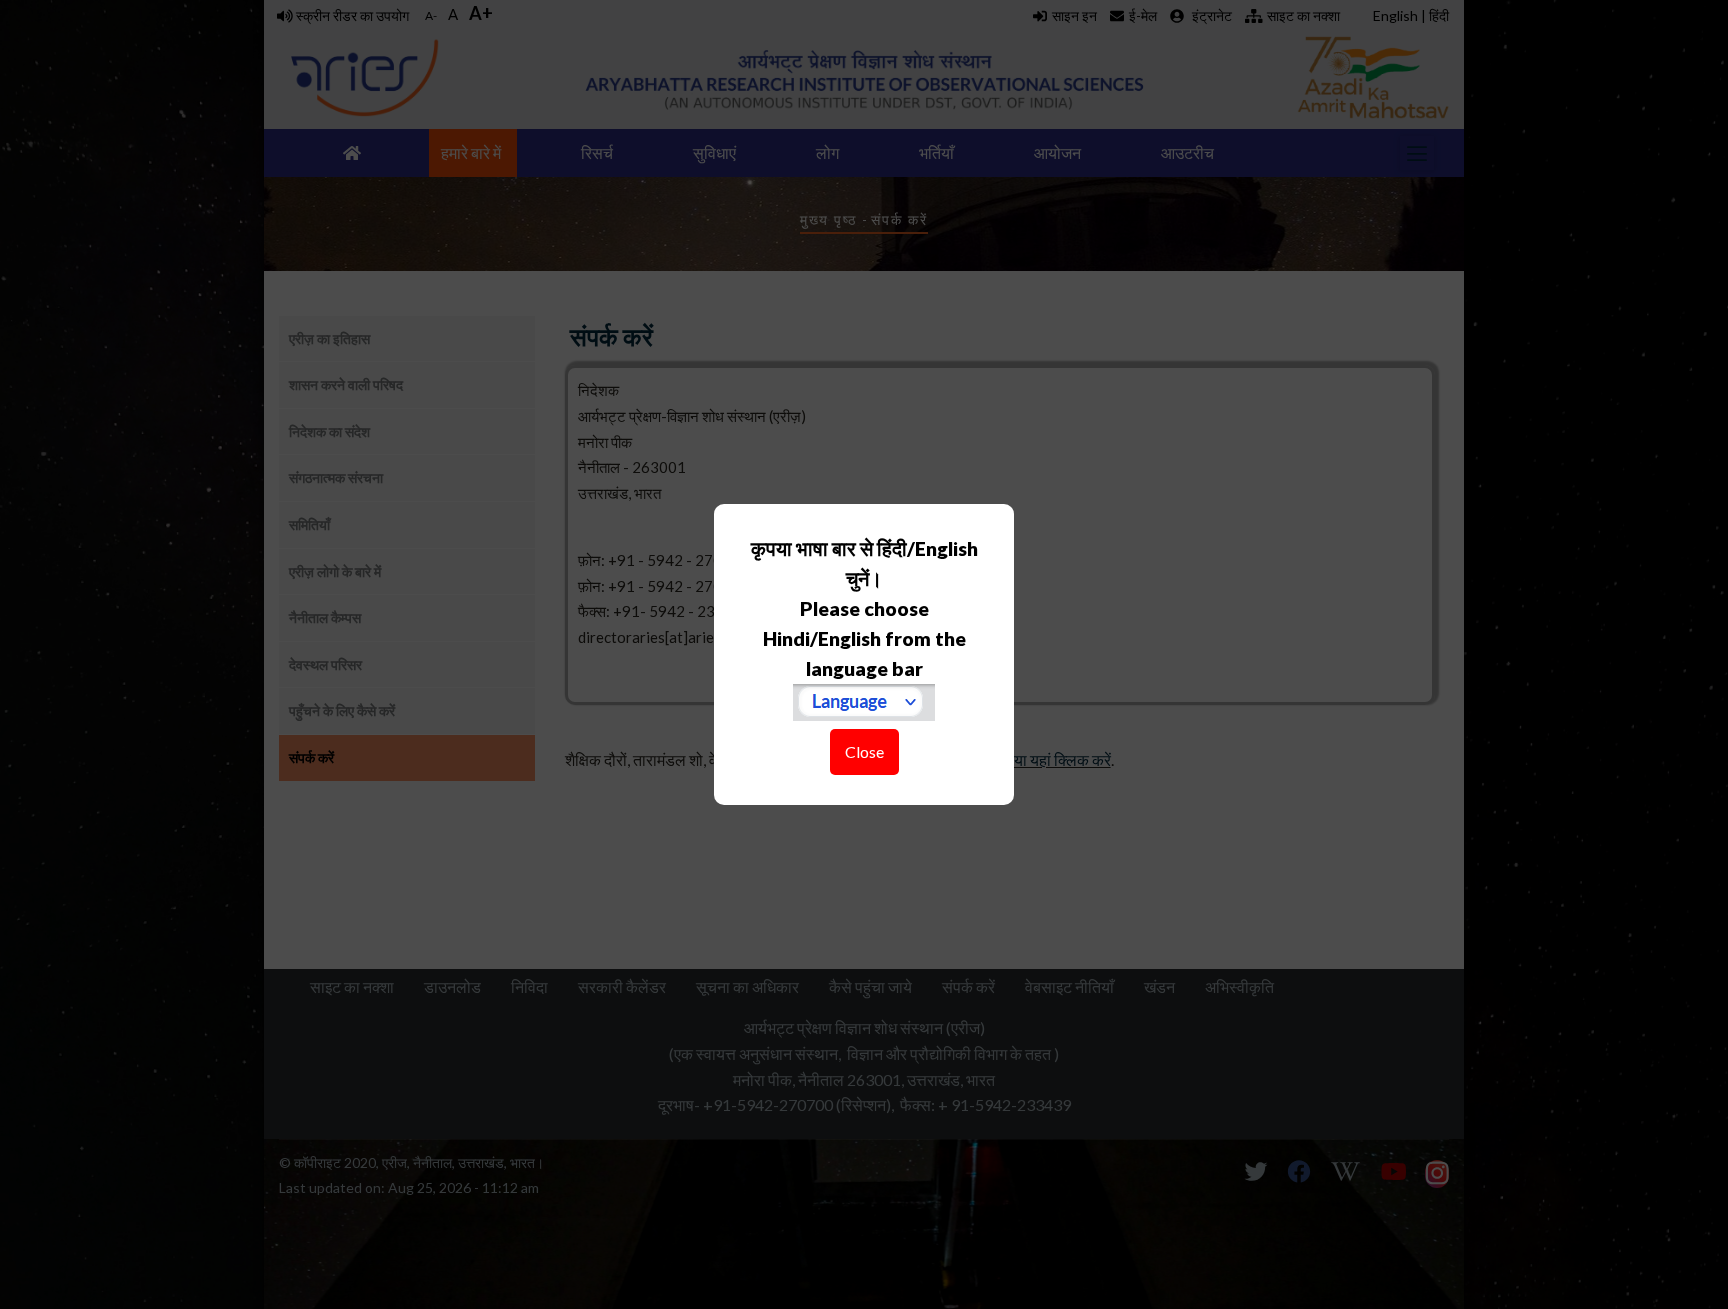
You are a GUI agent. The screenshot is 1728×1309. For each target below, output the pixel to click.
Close (864, 751)
